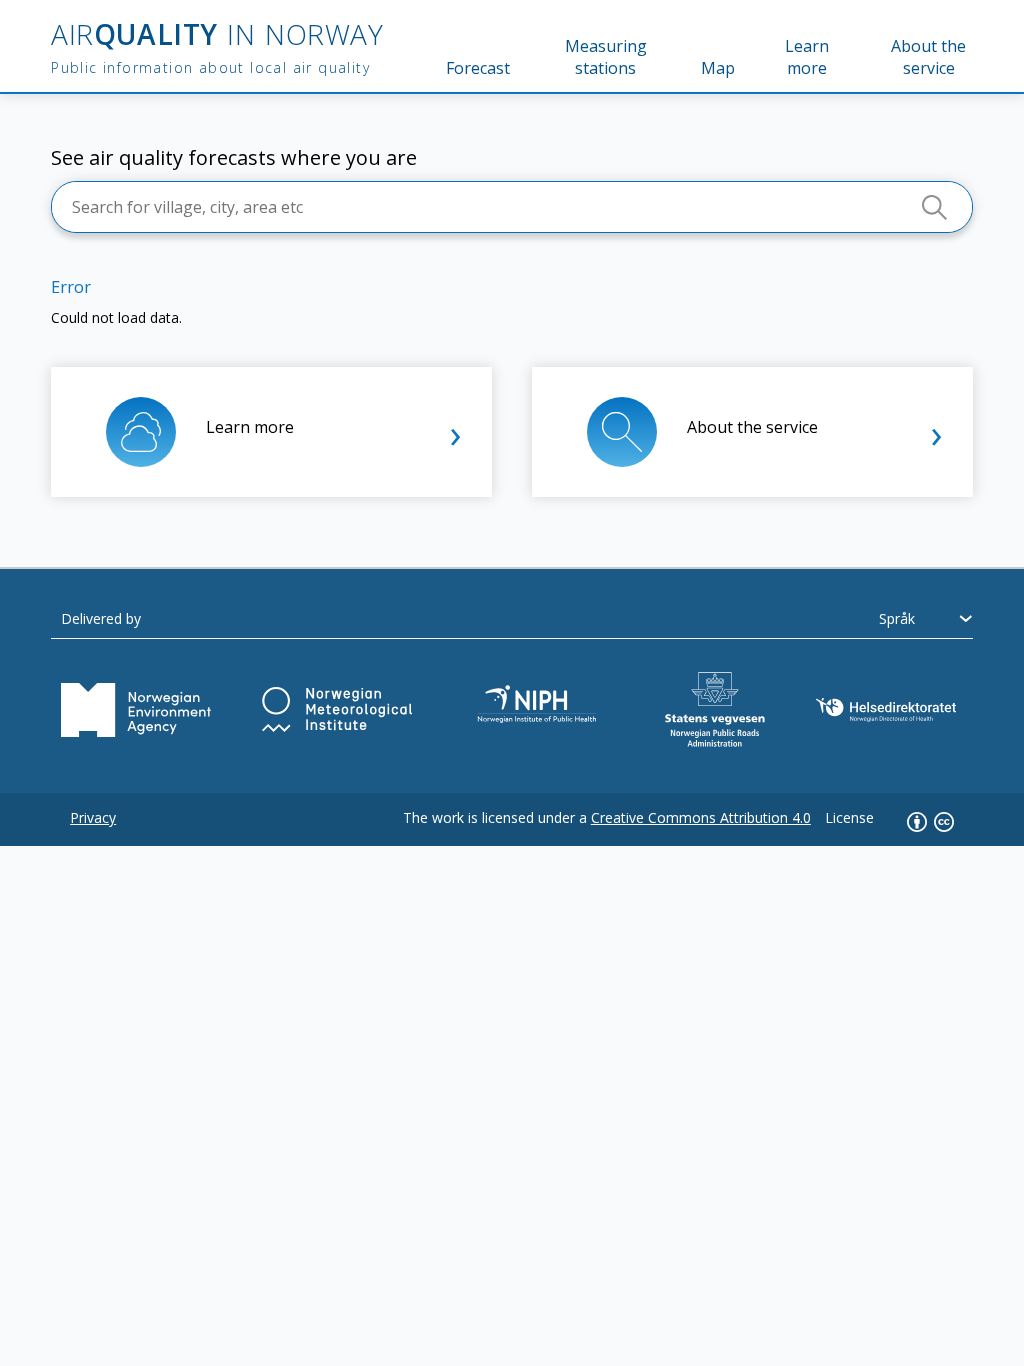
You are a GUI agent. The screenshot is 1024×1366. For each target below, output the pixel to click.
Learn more (807, 57)
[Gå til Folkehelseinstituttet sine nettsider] (539, 709)
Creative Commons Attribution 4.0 (701, 817)
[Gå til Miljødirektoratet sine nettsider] (136, 710)
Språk (897, 618)
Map (718, 68)
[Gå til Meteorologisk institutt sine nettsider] (337, 709)
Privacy (93, 817)
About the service (928, 57)
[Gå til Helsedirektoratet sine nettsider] (886, 710)
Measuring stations (606, 57)
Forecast (478, 68)
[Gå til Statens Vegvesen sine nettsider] (715, 709)
